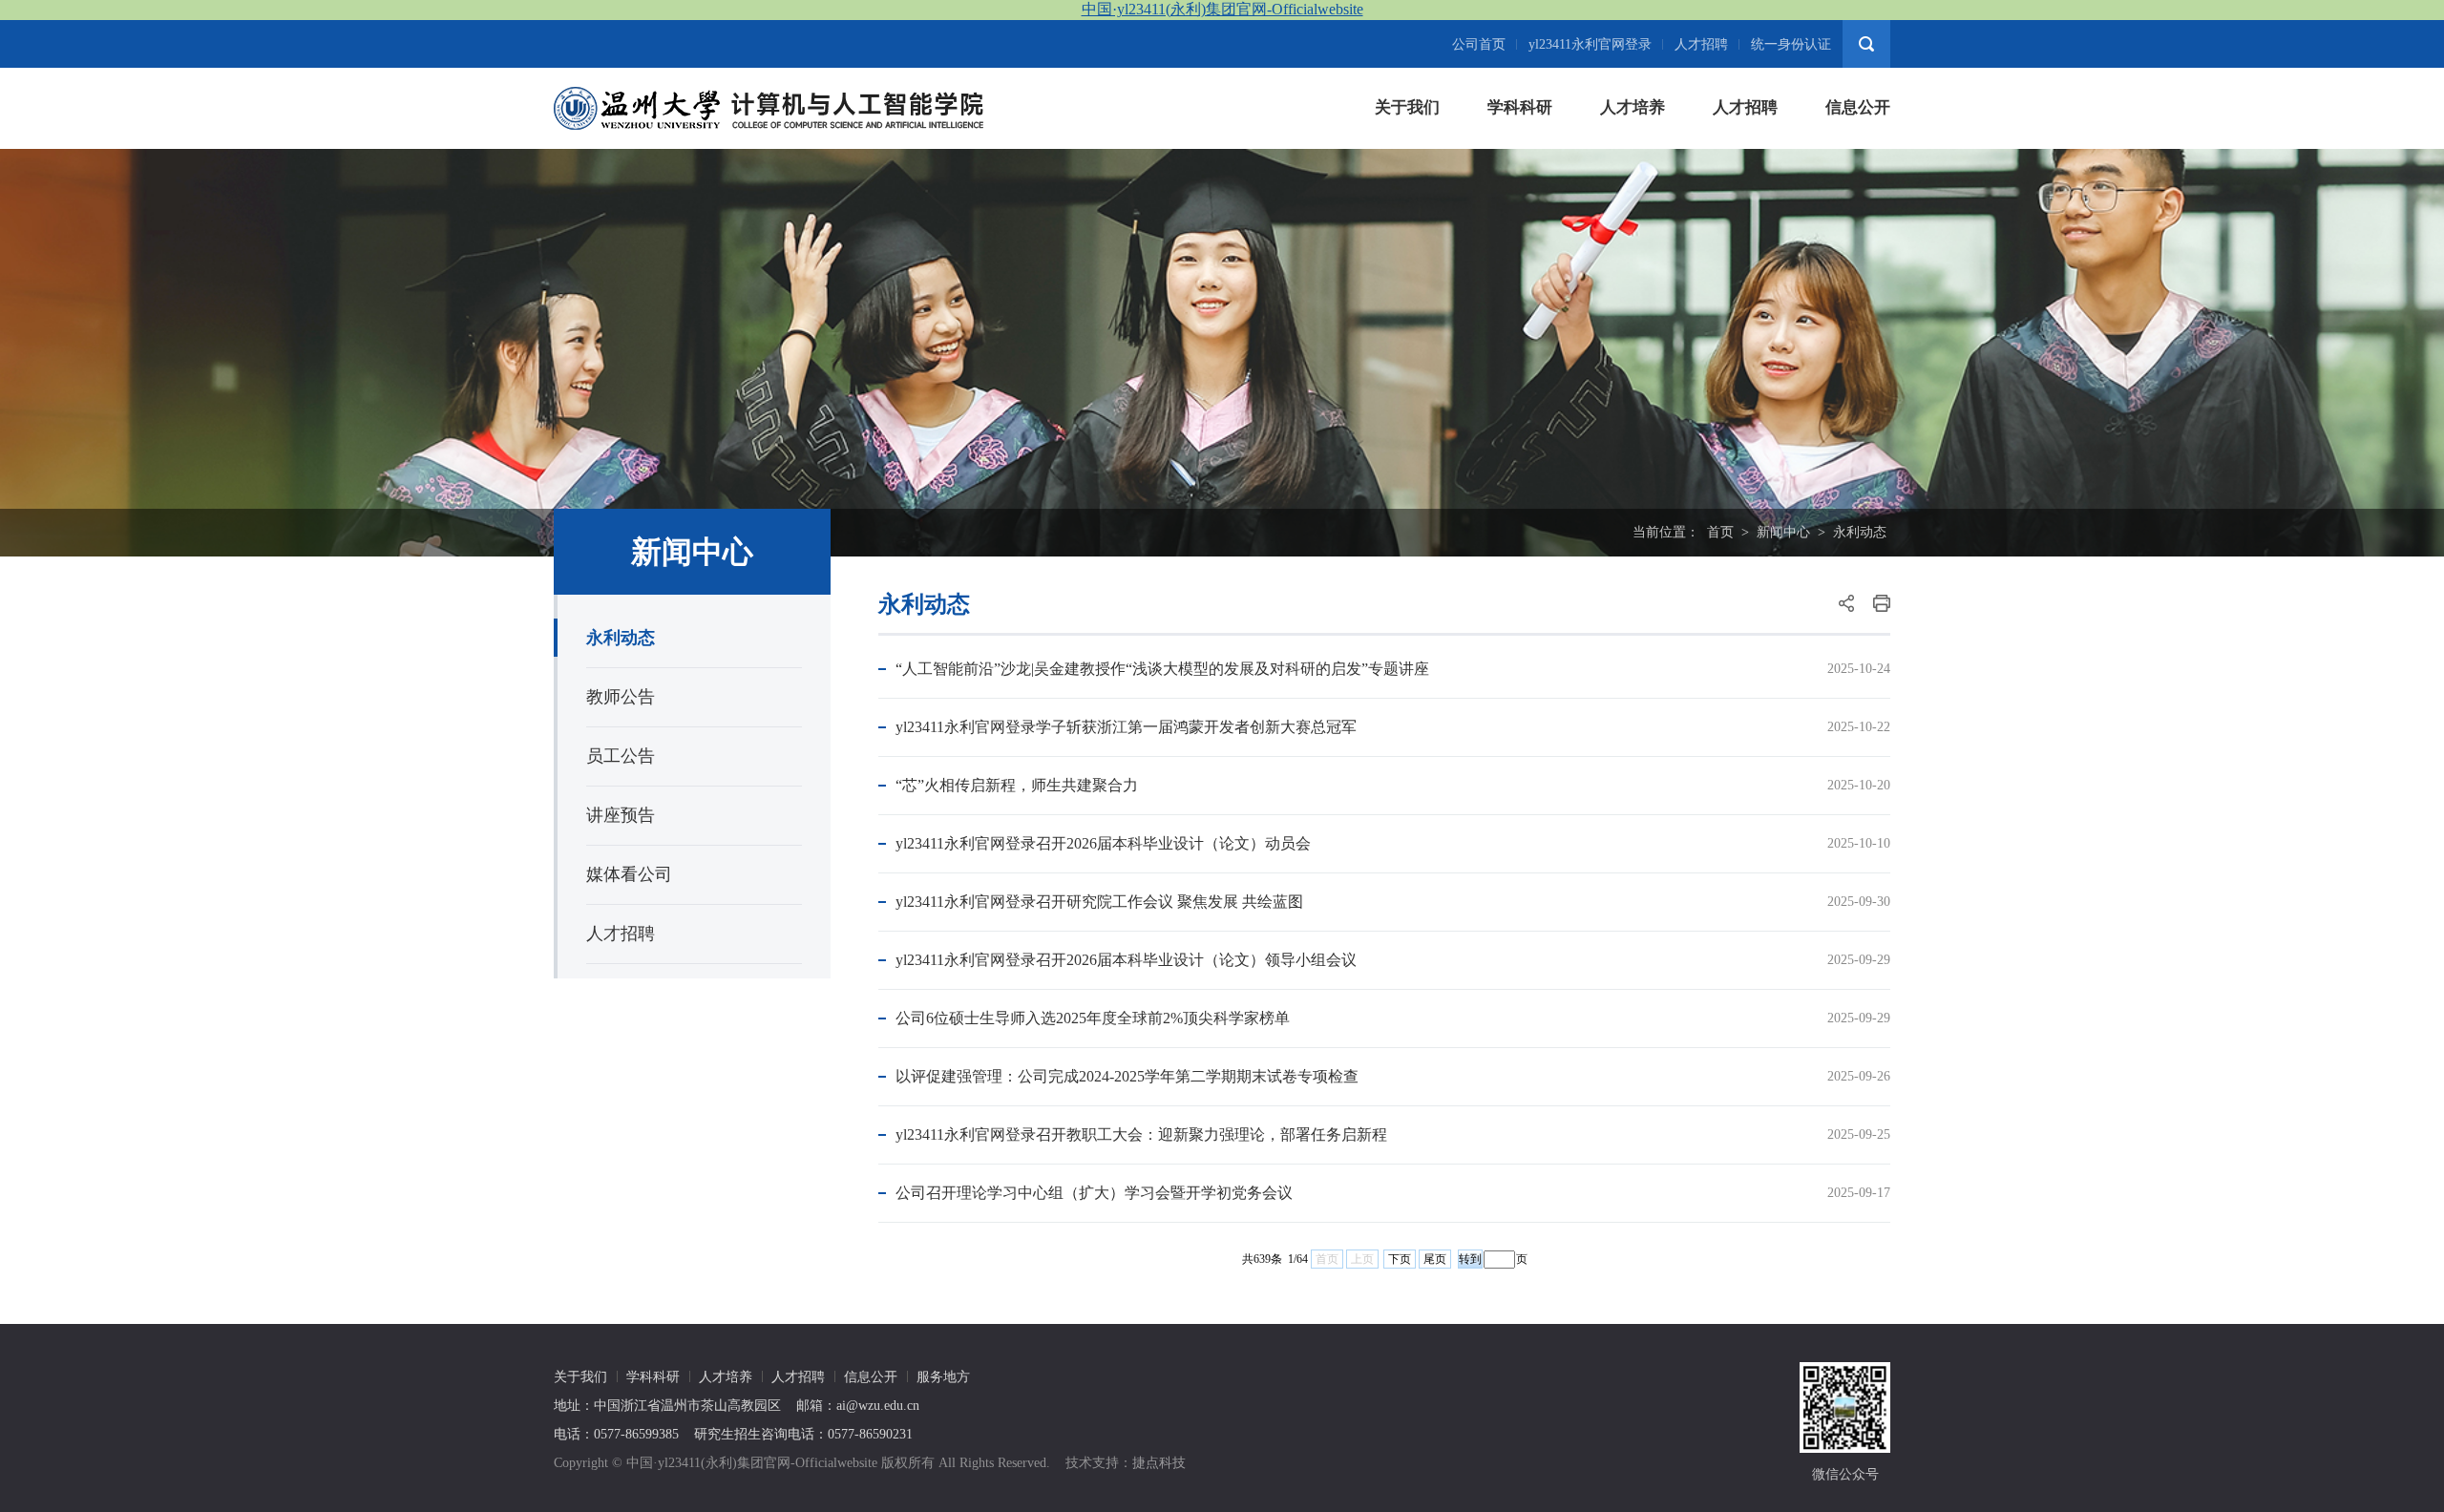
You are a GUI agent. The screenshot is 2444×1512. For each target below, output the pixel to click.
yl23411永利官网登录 (1590, 44)
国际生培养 (1636, 231)
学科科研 (1520, 107)
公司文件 (1855, 154)
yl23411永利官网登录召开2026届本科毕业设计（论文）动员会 (1103, 843)
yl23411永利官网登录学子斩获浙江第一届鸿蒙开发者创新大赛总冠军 (1126, 727)
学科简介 (1517, 154)
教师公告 (621, 697)
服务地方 (943, 1377)
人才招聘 (1701, 44)
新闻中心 (1783, 532)
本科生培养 (1636, 154)
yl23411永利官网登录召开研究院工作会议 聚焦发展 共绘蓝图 (1099, 902)
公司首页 (1479, 44)
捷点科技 (1159, 1463)
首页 (1720, 532)
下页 (1400, 1259)
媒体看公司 (629, 874)
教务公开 (1855, 269)
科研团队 (1517, 231)
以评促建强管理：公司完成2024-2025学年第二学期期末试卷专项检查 (1127, 1076)
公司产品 (1630, 192)
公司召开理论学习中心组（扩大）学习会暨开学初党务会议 (1094, 1193)
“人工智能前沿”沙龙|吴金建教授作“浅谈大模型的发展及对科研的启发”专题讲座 (1162, 669)
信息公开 (1858, 107)
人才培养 (1633, 107)
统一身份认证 (1791, 44)
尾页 (1435, 1259)
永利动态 (1860, 532)
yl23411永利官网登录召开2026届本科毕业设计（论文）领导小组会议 (1126, 960)
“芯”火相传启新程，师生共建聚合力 (1017, 785)
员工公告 (621, 756)
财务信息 (1855, 192)
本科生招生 (1749, 154)
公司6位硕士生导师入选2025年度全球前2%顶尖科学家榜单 (1093, 1018)
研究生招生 (1749, 192)
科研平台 (1517, 192)
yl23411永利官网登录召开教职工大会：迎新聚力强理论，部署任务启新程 (1141, 1134)
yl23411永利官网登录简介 (1452, 154)
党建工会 (1855, 231)
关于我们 (1407, 107)
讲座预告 (621, 815)
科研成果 (1517, 269)
